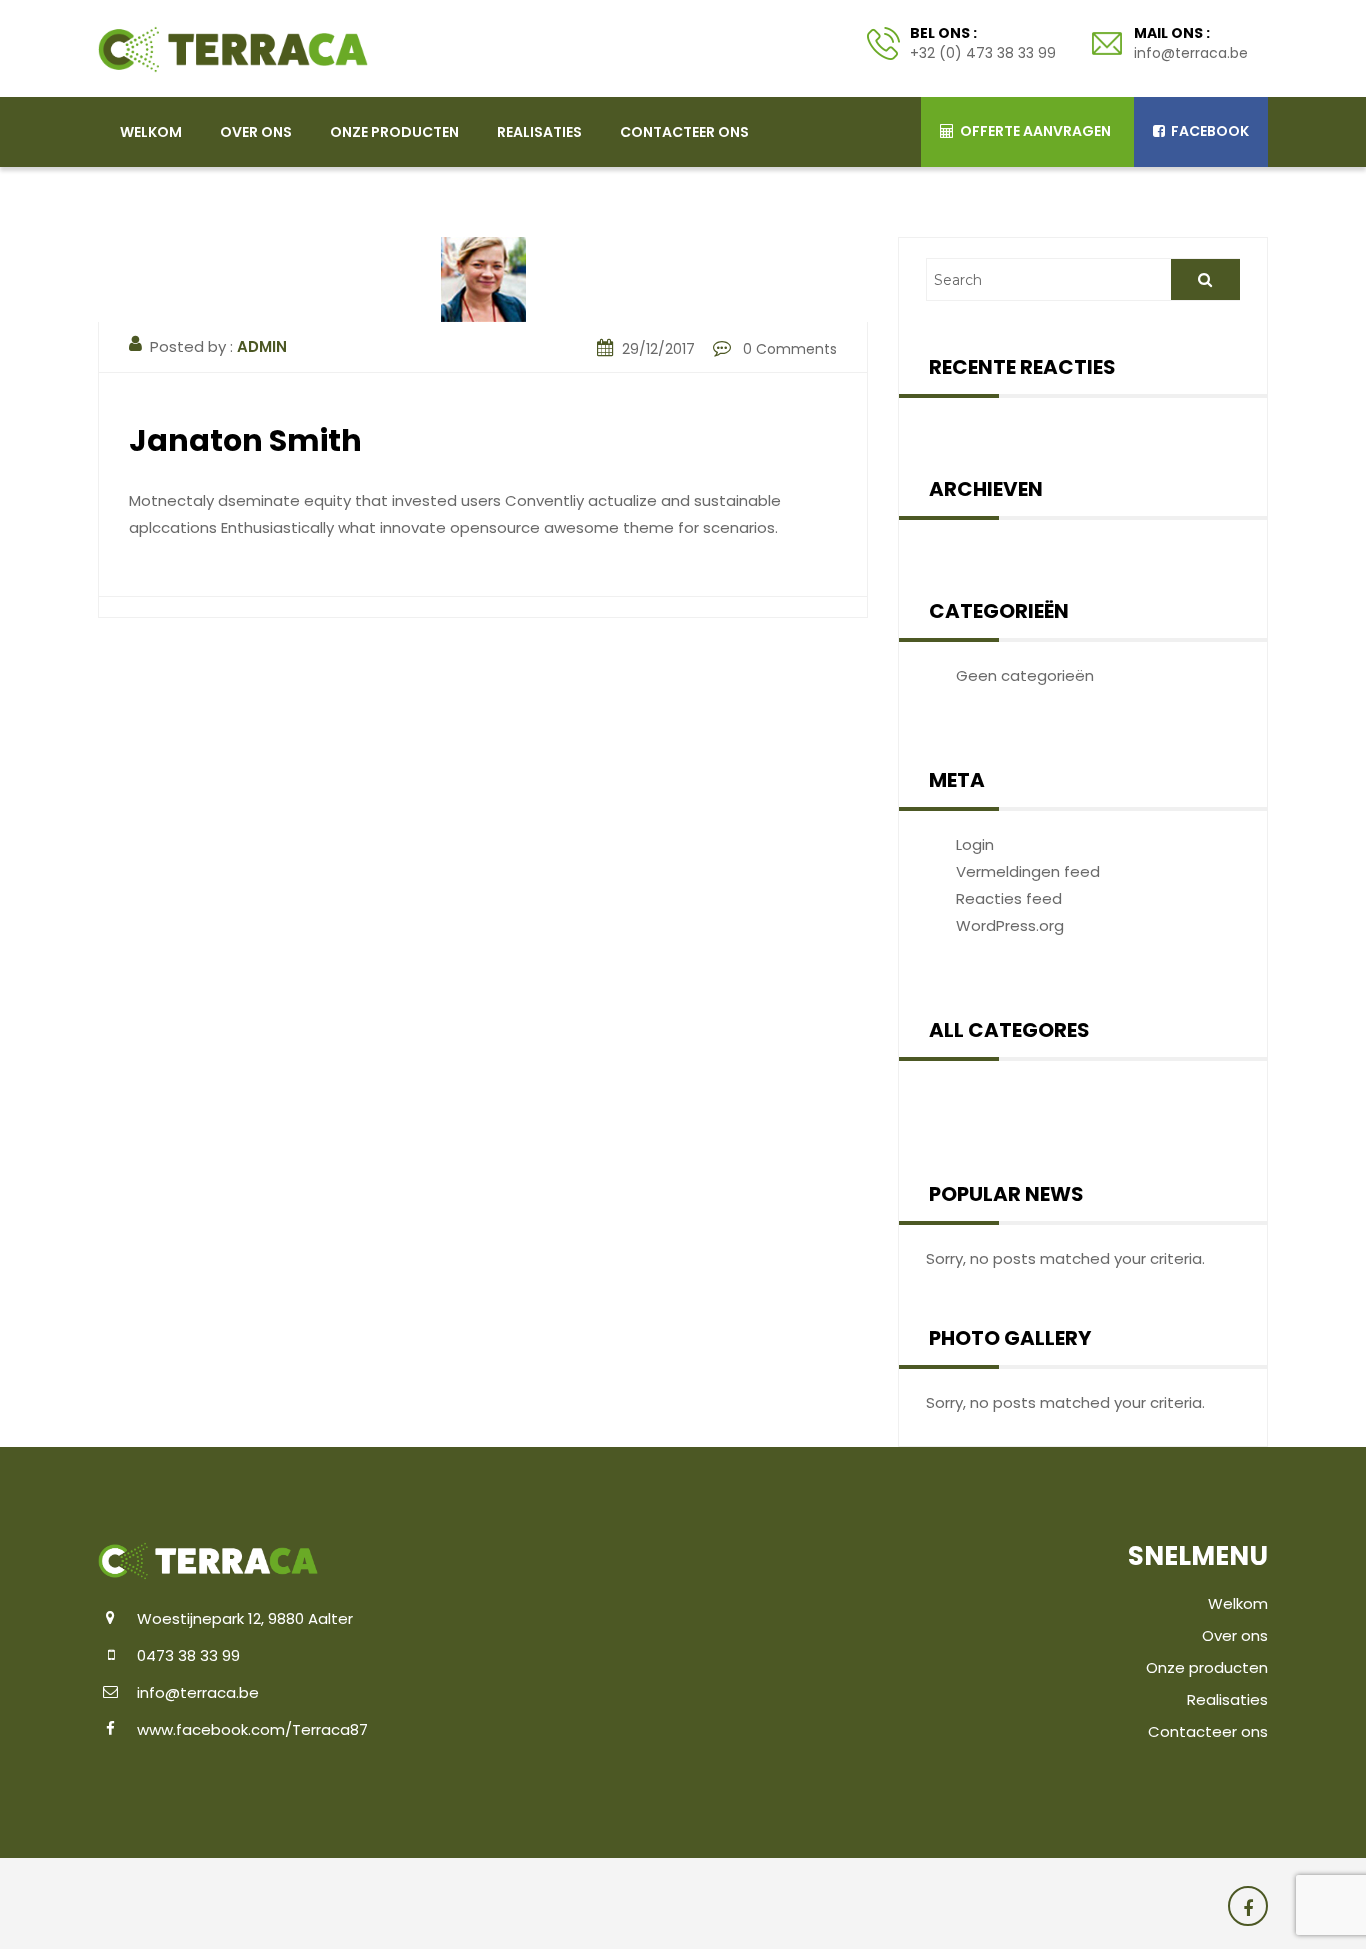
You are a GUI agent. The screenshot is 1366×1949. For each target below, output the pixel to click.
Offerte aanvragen (1034, 131)
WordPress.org (1010, 925)
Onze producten (394, 132)
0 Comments (788, 349)
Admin (262, 346)
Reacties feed (1009, 898)
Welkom (151, 132)
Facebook (1208, 131)
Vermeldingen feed (1028, 871)
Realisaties (539, 132)
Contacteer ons (684, 132)
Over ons (256, 132)
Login (975, 844)
